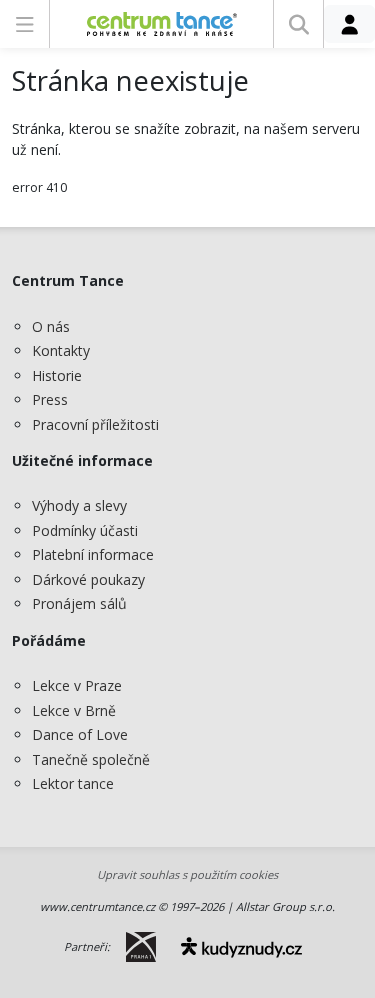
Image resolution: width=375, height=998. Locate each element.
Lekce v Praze (77, 685)
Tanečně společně (91, 759)
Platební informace (93, 554)
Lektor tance (73, 783)
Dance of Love (80, 734)
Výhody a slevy (79, 505)
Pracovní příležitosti (95, 424)
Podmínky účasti (85, 530)
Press (50, 399)
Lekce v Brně (74, 710)
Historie (57, 375)
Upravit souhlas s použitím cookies (187, 874)
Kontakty (61, 350)
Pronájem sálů (79, 603)
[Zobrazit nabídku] (24, 24)
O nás (51, 326)
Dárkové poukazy (88, 579)
